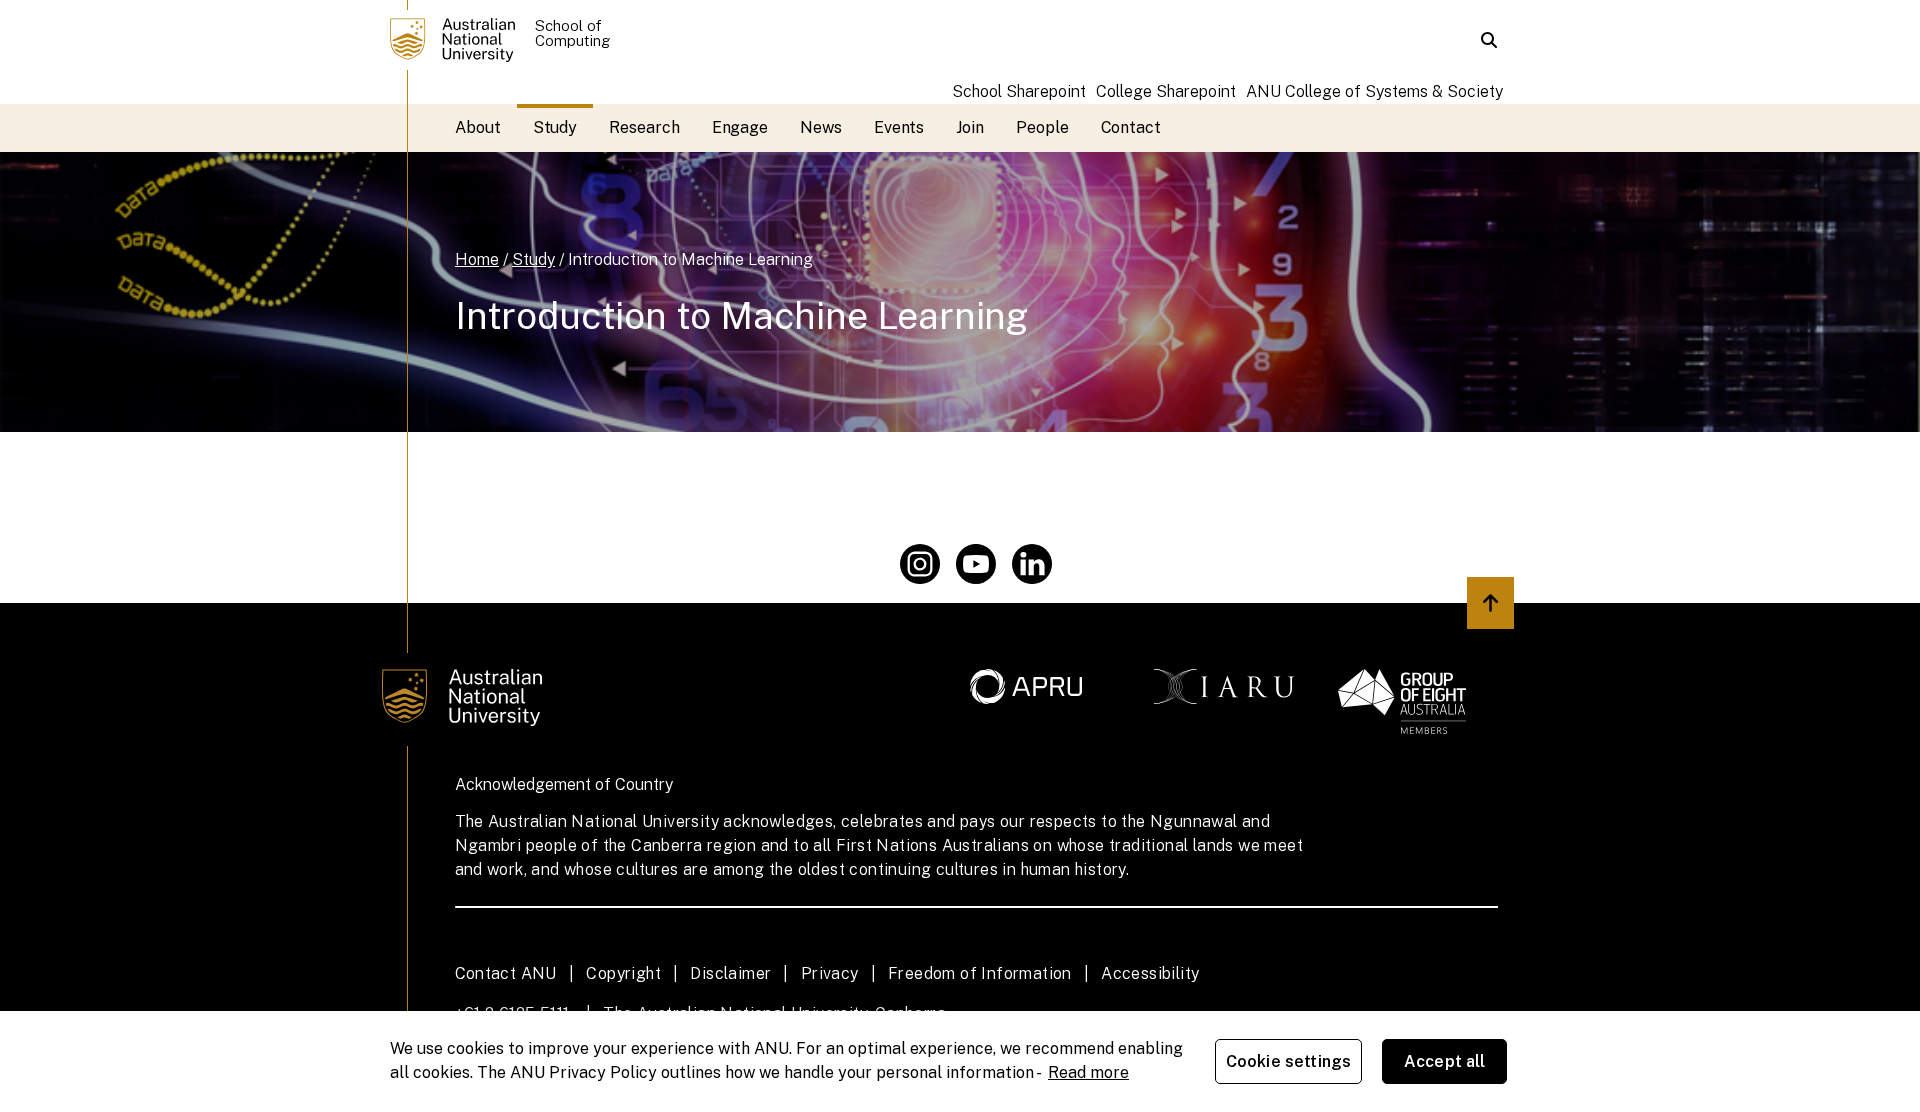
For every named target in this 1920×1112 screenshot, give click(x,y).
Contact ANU (506, 973)
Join (970, 127)
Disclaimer (730, 973)
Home (477, 259)
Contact (1131, 127)
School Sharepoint (1019, 91)
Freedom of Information (980, 973)
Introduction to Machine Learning (690, 259)
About (478, 127)
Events (899, 127)
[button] (1489, 40)
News (821, 127)
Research (644, 127)
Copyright (623, 973)
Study (555, 127)
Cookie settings (1288, 1061)
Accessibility (1150, 973)
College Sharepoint (1166, 91)
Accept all (1445, 1061)
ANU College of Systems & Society (1374, 91)
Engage (740, 127)
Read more (1088, 1072)
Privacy (830, 973)
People (1042, 127)
